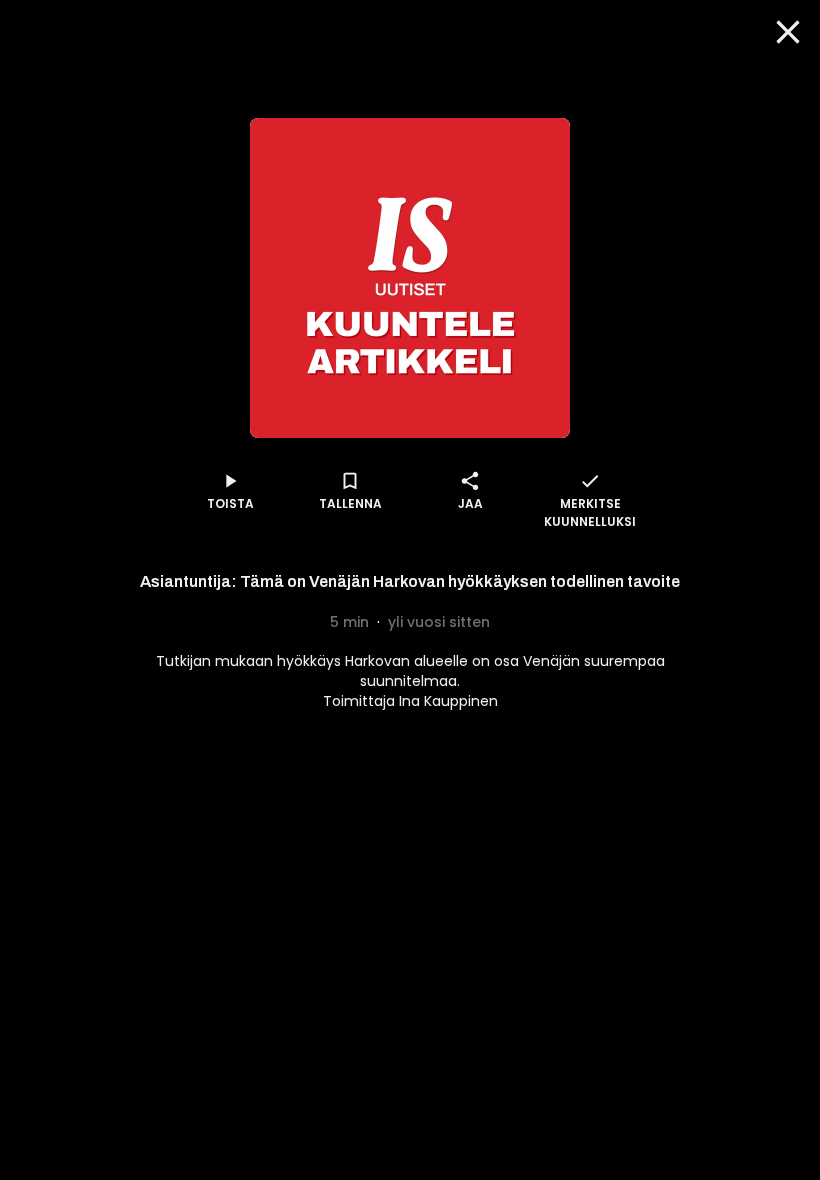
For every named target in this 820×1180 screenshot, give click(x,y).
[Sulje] (788, 32)
